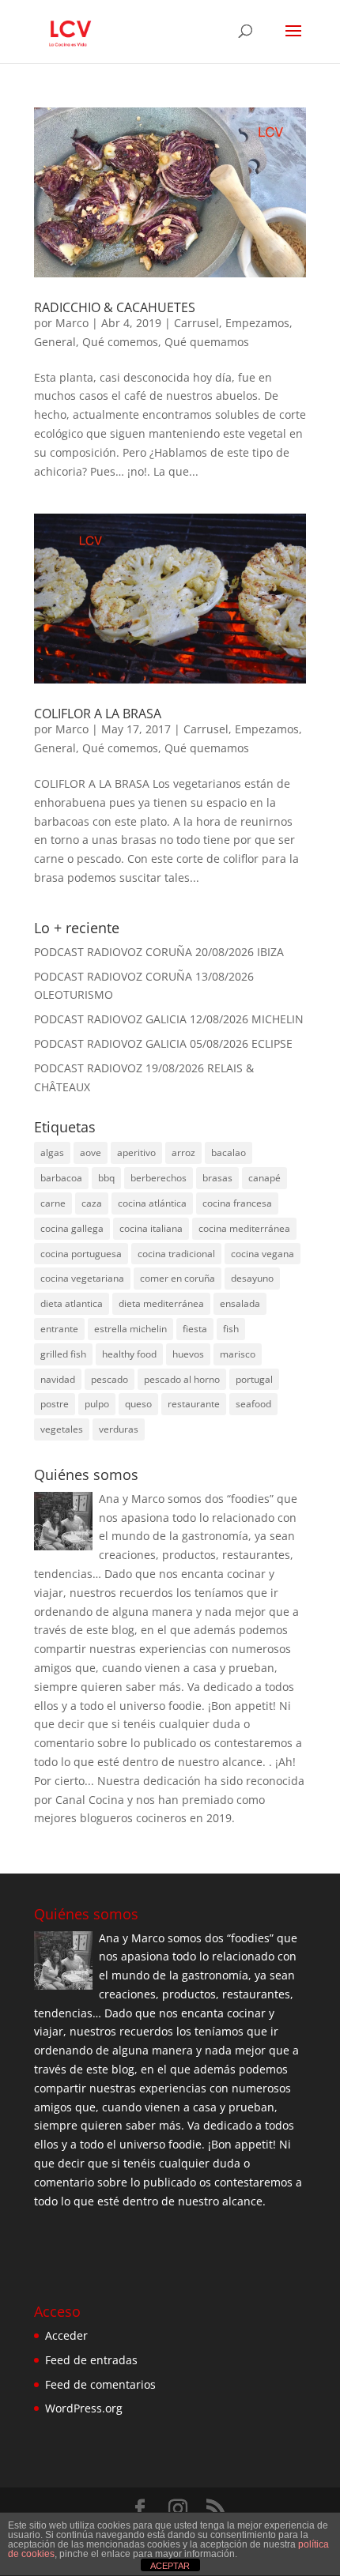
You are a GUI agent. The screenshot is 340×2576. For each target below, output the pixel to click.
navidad (58, 1379)
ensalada (240, 1303)
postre (55, 1404)
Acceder (66, 2335)
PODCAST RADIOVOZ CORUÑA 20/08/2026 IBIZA (159, 952)
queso (138, 1404)
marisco (238, 1354)
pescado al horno (182, 1379)
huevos (188, 1354)
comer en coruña (178, 1278)
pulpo (97, 1404)
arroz (183, 1152)
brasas (217, 1178)
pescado (110, 1379)
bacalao (229, 1152)
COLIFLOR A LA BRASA (98, 714)
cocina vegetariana (82, 1278)
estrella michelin (130, 1329)
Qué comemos (120, 342)
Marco (72, 323)
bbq (106, 1178)
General (55, 342)
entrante (59, 1329)
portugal (254, 1379)
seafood (253, 1404)
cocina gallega (72, 1228)
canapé (264, 1178)
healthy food (129, 1354)
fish (231, 1329)
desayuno (252, 1278)
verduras (119, 1429)
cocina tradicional (176, 1254)
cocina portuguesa (81, 1254)
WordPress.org (84, 2408)
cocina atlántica (152, 1203)
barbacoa (61, 1178)
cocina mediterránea (244, 1228)
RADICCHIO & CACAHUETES (115, 307)
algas (52, 1152)
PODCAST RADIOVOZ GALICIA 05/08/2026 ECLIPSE (163, 1043)
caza (92, 1203)
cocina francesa (237, 1203)
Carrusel (196, 323)
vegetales (62, 1429)
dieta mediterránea (161, 1303)
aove (91, 1152)
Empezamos (257, 323)
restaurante (194, 1404)
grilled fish (63, 1354)
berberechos (159, 1178)
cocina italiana (151, 1228)
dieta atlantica (72, 1303)
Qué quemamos (207, 342)
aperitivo (136, 1152)
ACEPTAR (170, 2566)
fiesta (195, 1329)
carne (53, 1203)
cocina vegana (263, 1254)
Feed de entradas (91, 2360)
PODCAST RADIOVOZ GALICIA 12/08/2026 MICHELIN (169, 1019)
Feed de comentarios (100, 2384)
